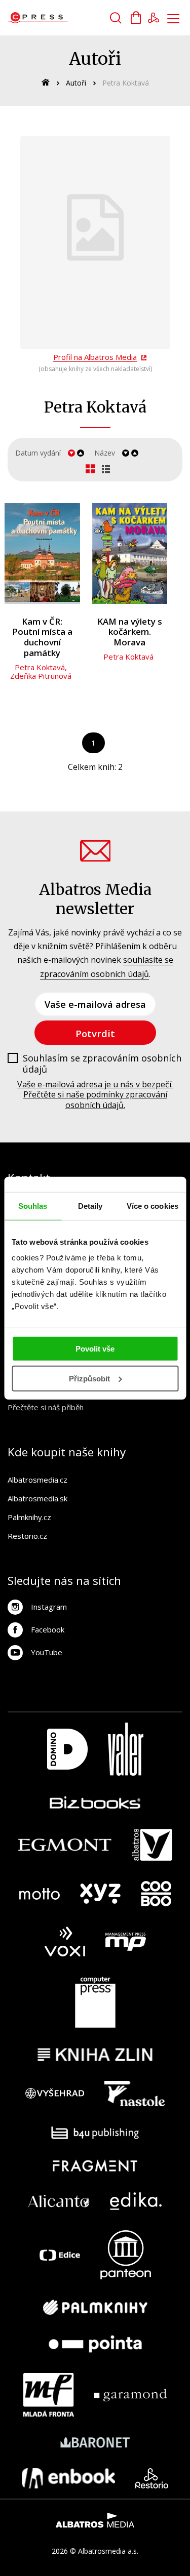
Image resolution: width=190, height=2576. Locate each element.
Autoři (76, 83)
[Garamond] (130, 2395)
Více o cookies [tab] (153, 1205)
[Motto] (40, 1894)
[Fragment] (95, 2166)
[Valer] (126, 1749)
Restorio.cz (27, 1536)
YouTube (47, 1652)
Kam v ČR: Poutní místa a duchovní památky (42, 637)
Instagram (49, 1607)
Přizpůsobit (89, 1379)
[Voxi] (65, 1941)
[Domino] (67, 1749)
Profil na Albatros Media (95, 357)
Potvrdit (95, 1033)
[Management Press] (126, 1941)
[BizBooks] (95, 1802)
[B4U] (95, 2133)
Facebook (48, 1629)
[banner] (65, 18)
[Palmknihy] (95, 2307)
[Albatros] (152, 1845)
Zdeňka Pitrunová (41, 676)
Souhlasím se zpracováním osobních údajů (102, 1064)
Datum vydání (38, 453)
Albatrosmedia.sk (37, 1498)
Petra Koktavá (40, 667)
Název (105, 453)
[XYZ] (100, 1894)
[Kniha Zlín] (95, 2054)
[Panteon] (126, 2255)
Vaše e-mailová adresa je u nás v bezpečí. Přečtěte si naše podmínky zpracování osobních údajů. (95, 1095)
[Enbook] (69, 2478)
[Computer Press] (95, 2002)
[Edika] (136, 2201)
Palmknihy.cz (29, 1517)
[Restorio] (152, 2478)
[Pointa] (95, 2344)
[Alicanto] (59, 2201)
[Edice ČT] (60, 2255)
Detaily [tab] (90, 1205)
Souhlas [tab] (33, 1205)
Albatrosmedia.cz (37, 1480)
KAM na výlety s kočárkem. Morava (130, 632)
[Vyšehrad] (55, 2094)
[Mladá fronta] (49, 2395)
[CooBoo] (156, 1894)
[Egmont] (65, 1845)
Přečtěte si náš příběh (46, 1407)
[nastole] (135, 2094)
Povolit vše (95, 1349)
